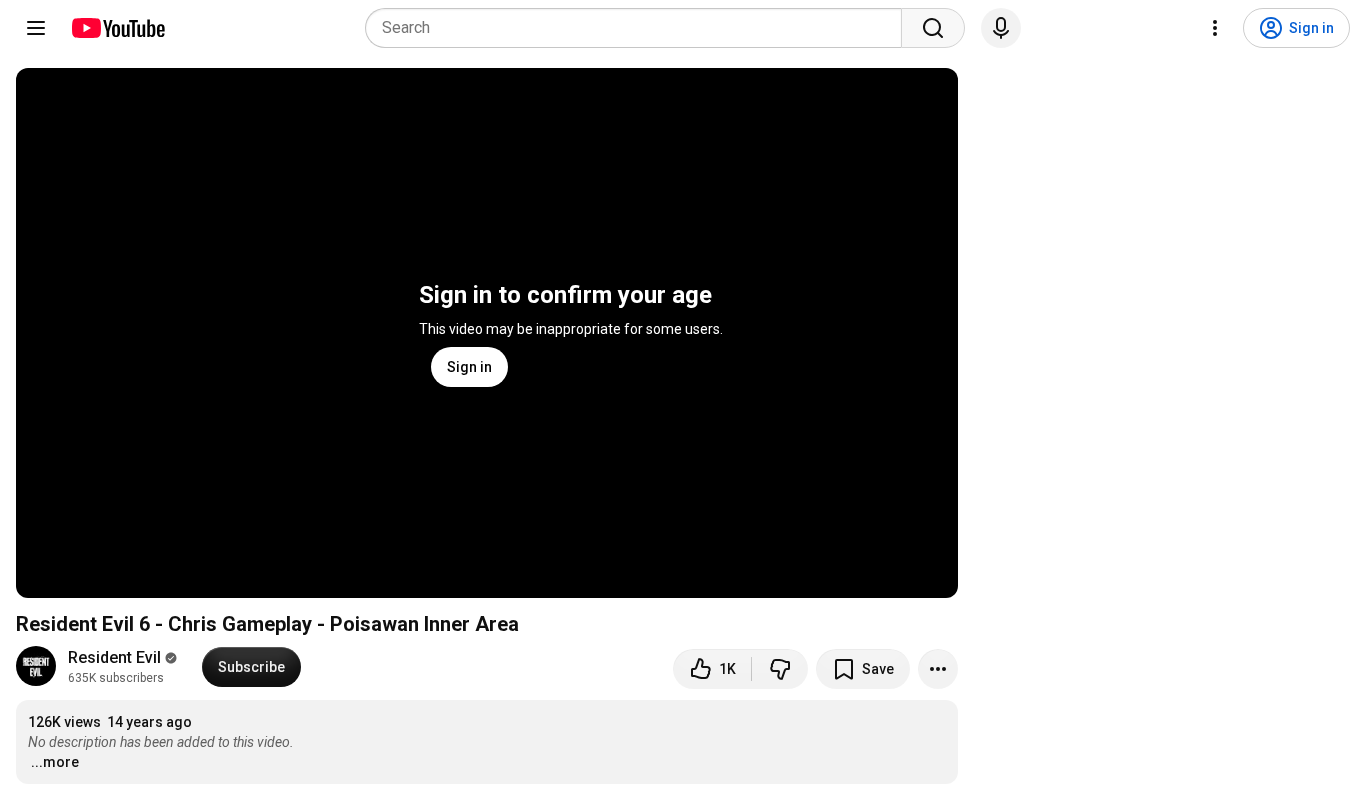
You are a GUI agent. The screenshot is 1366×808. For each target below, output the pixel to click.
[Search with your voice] (1001, 28)
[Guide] (36, 28)
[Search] (933, 28)
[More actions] (938, 669)
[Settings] (1215, 28)
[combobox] (639, 28)
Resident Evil (114, 657)
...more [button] (55, 762)
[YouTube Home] (117, 28)
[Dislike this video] (780, 669)
